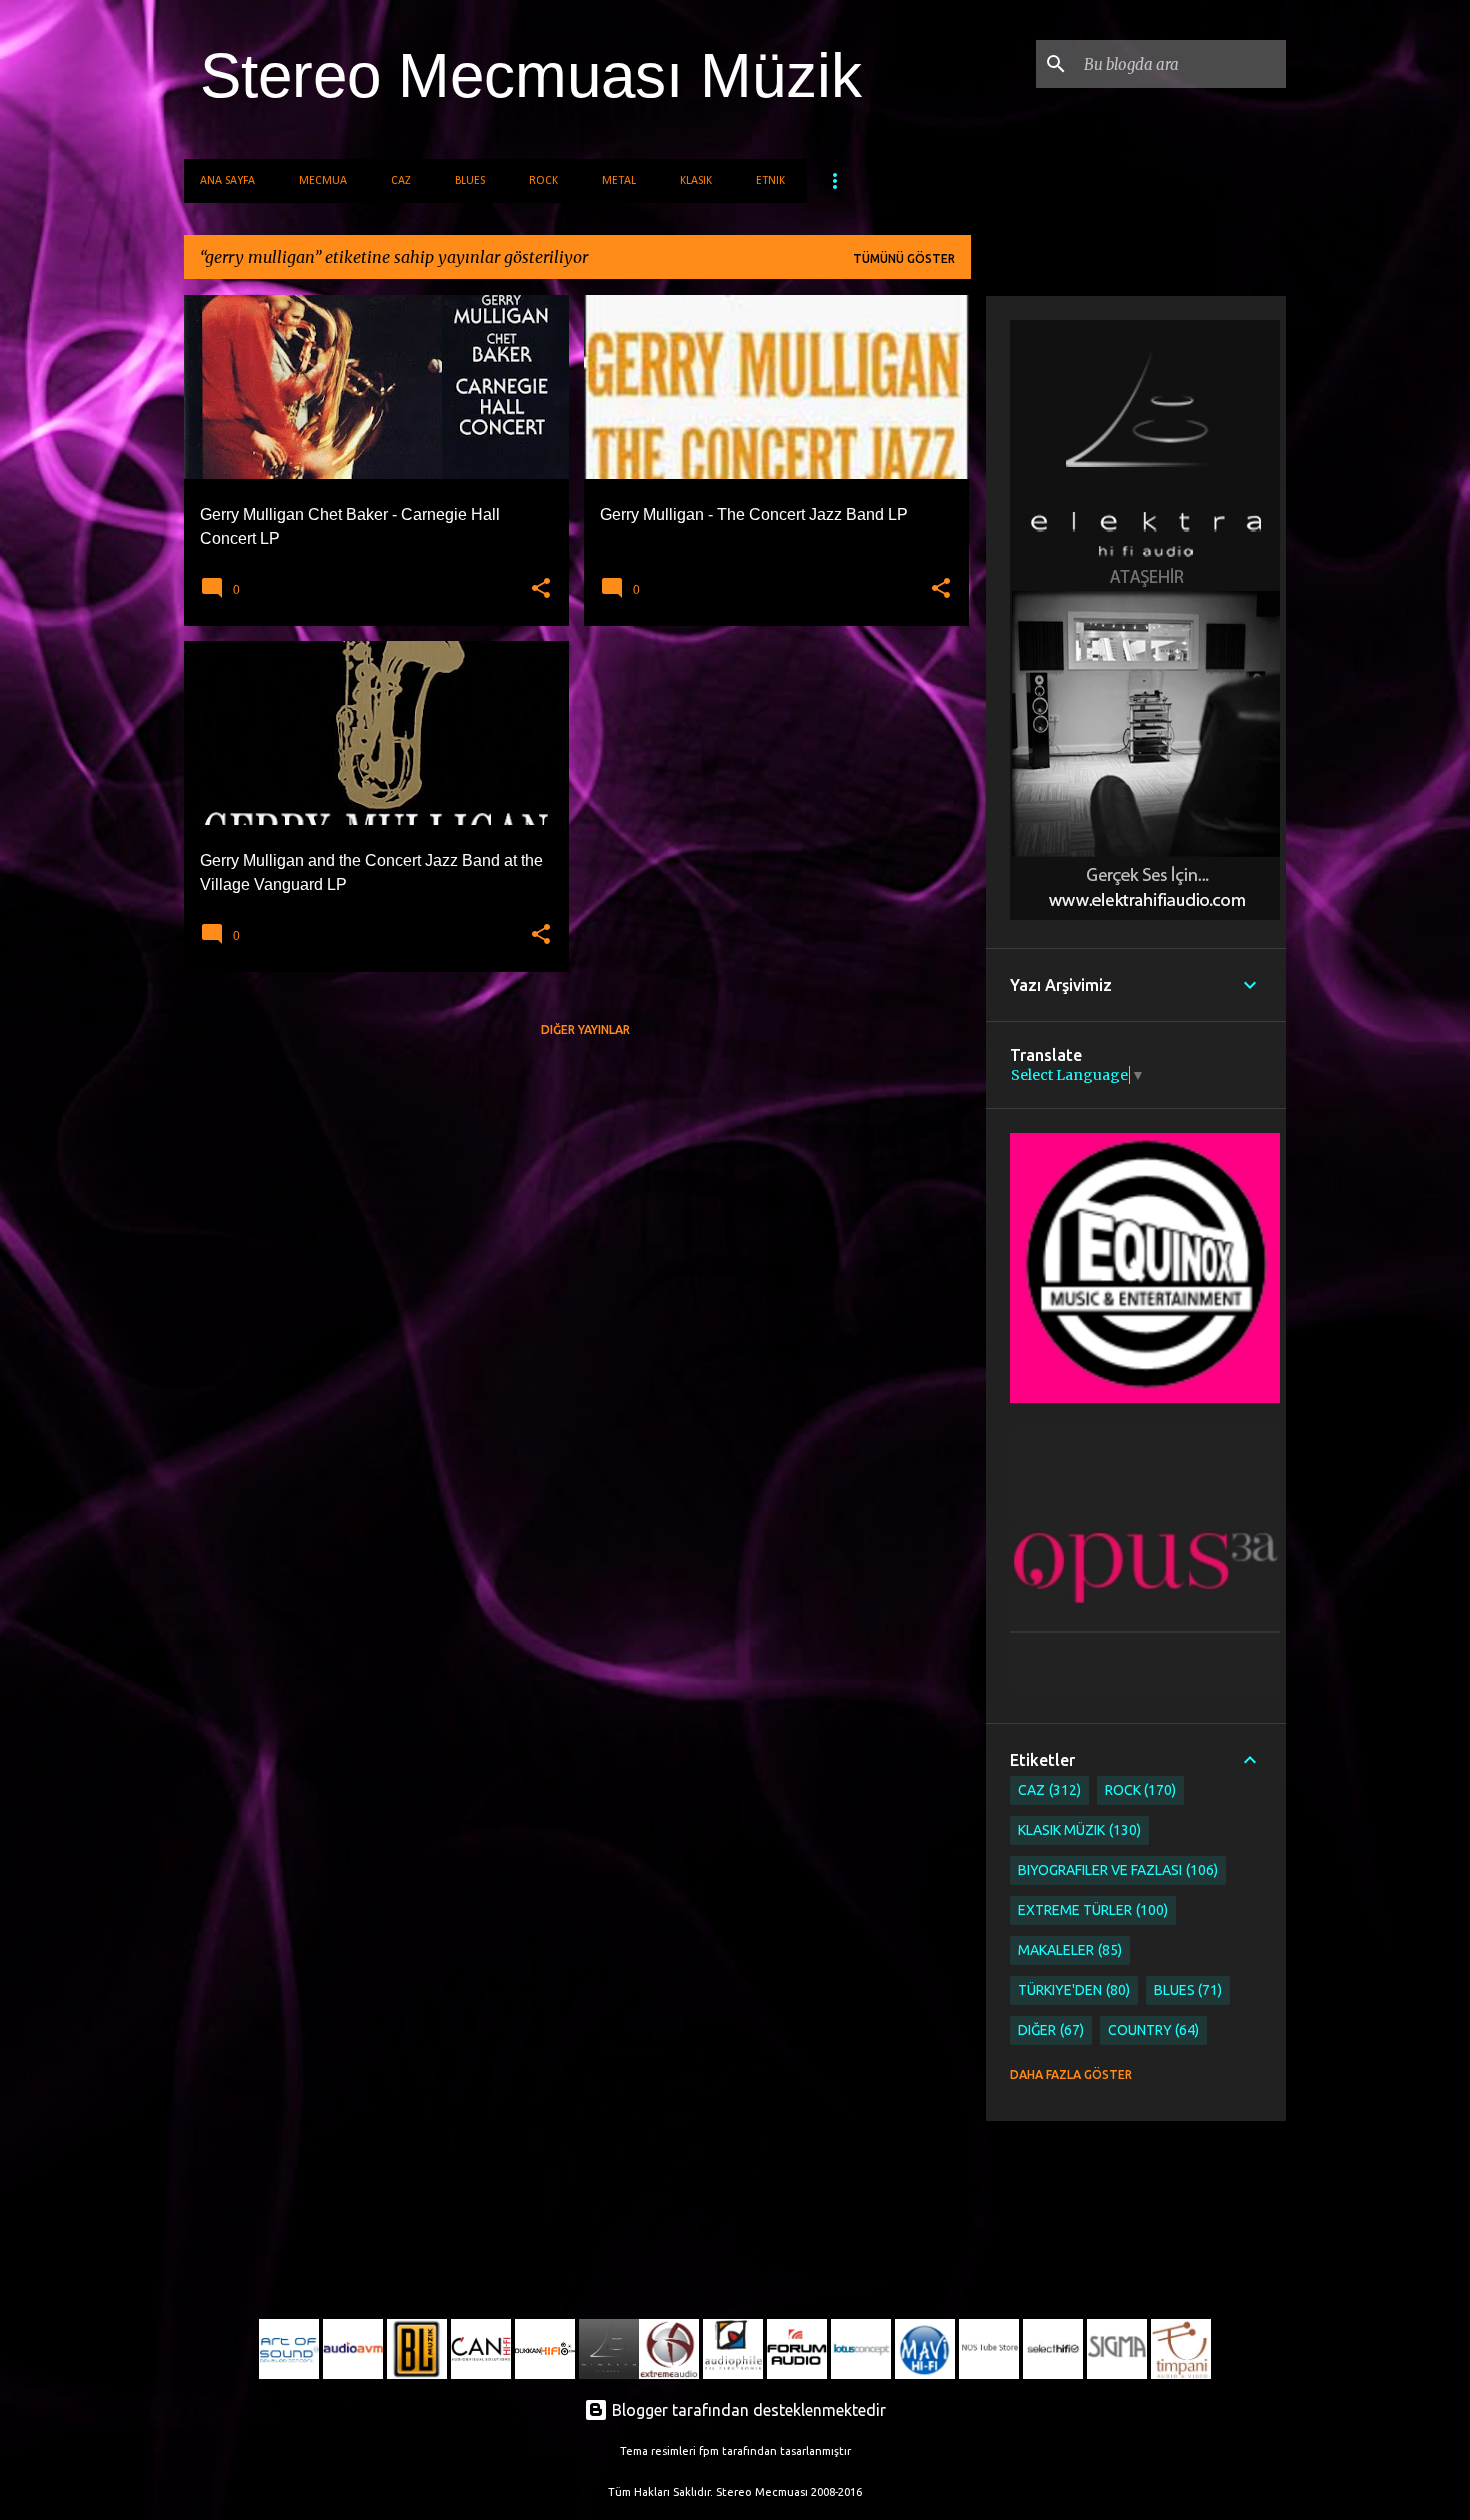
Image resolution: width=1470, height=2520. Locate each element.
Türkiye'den (1072, 1990)
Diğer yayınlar (585, 1029)
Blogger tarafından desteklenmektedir (747, 2410)
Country (1152, 2030)
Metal (619, 181)
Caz (401, 181)
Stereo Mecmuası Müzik (531, 75)
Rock (543, 181)
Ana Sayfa (227, 181)
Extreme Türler (1091, 1910)
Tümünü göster (904, 258)
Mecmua (323, 181)
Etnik (770, 181)
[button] (541, 589)
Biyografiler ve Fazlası (1116, 1870)
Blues (470, 181)
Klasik (696, 181)
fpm (709, 2451)
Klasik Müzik (1077, 1830)
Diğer (1049, 2030)
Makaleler (1068, 1950)
